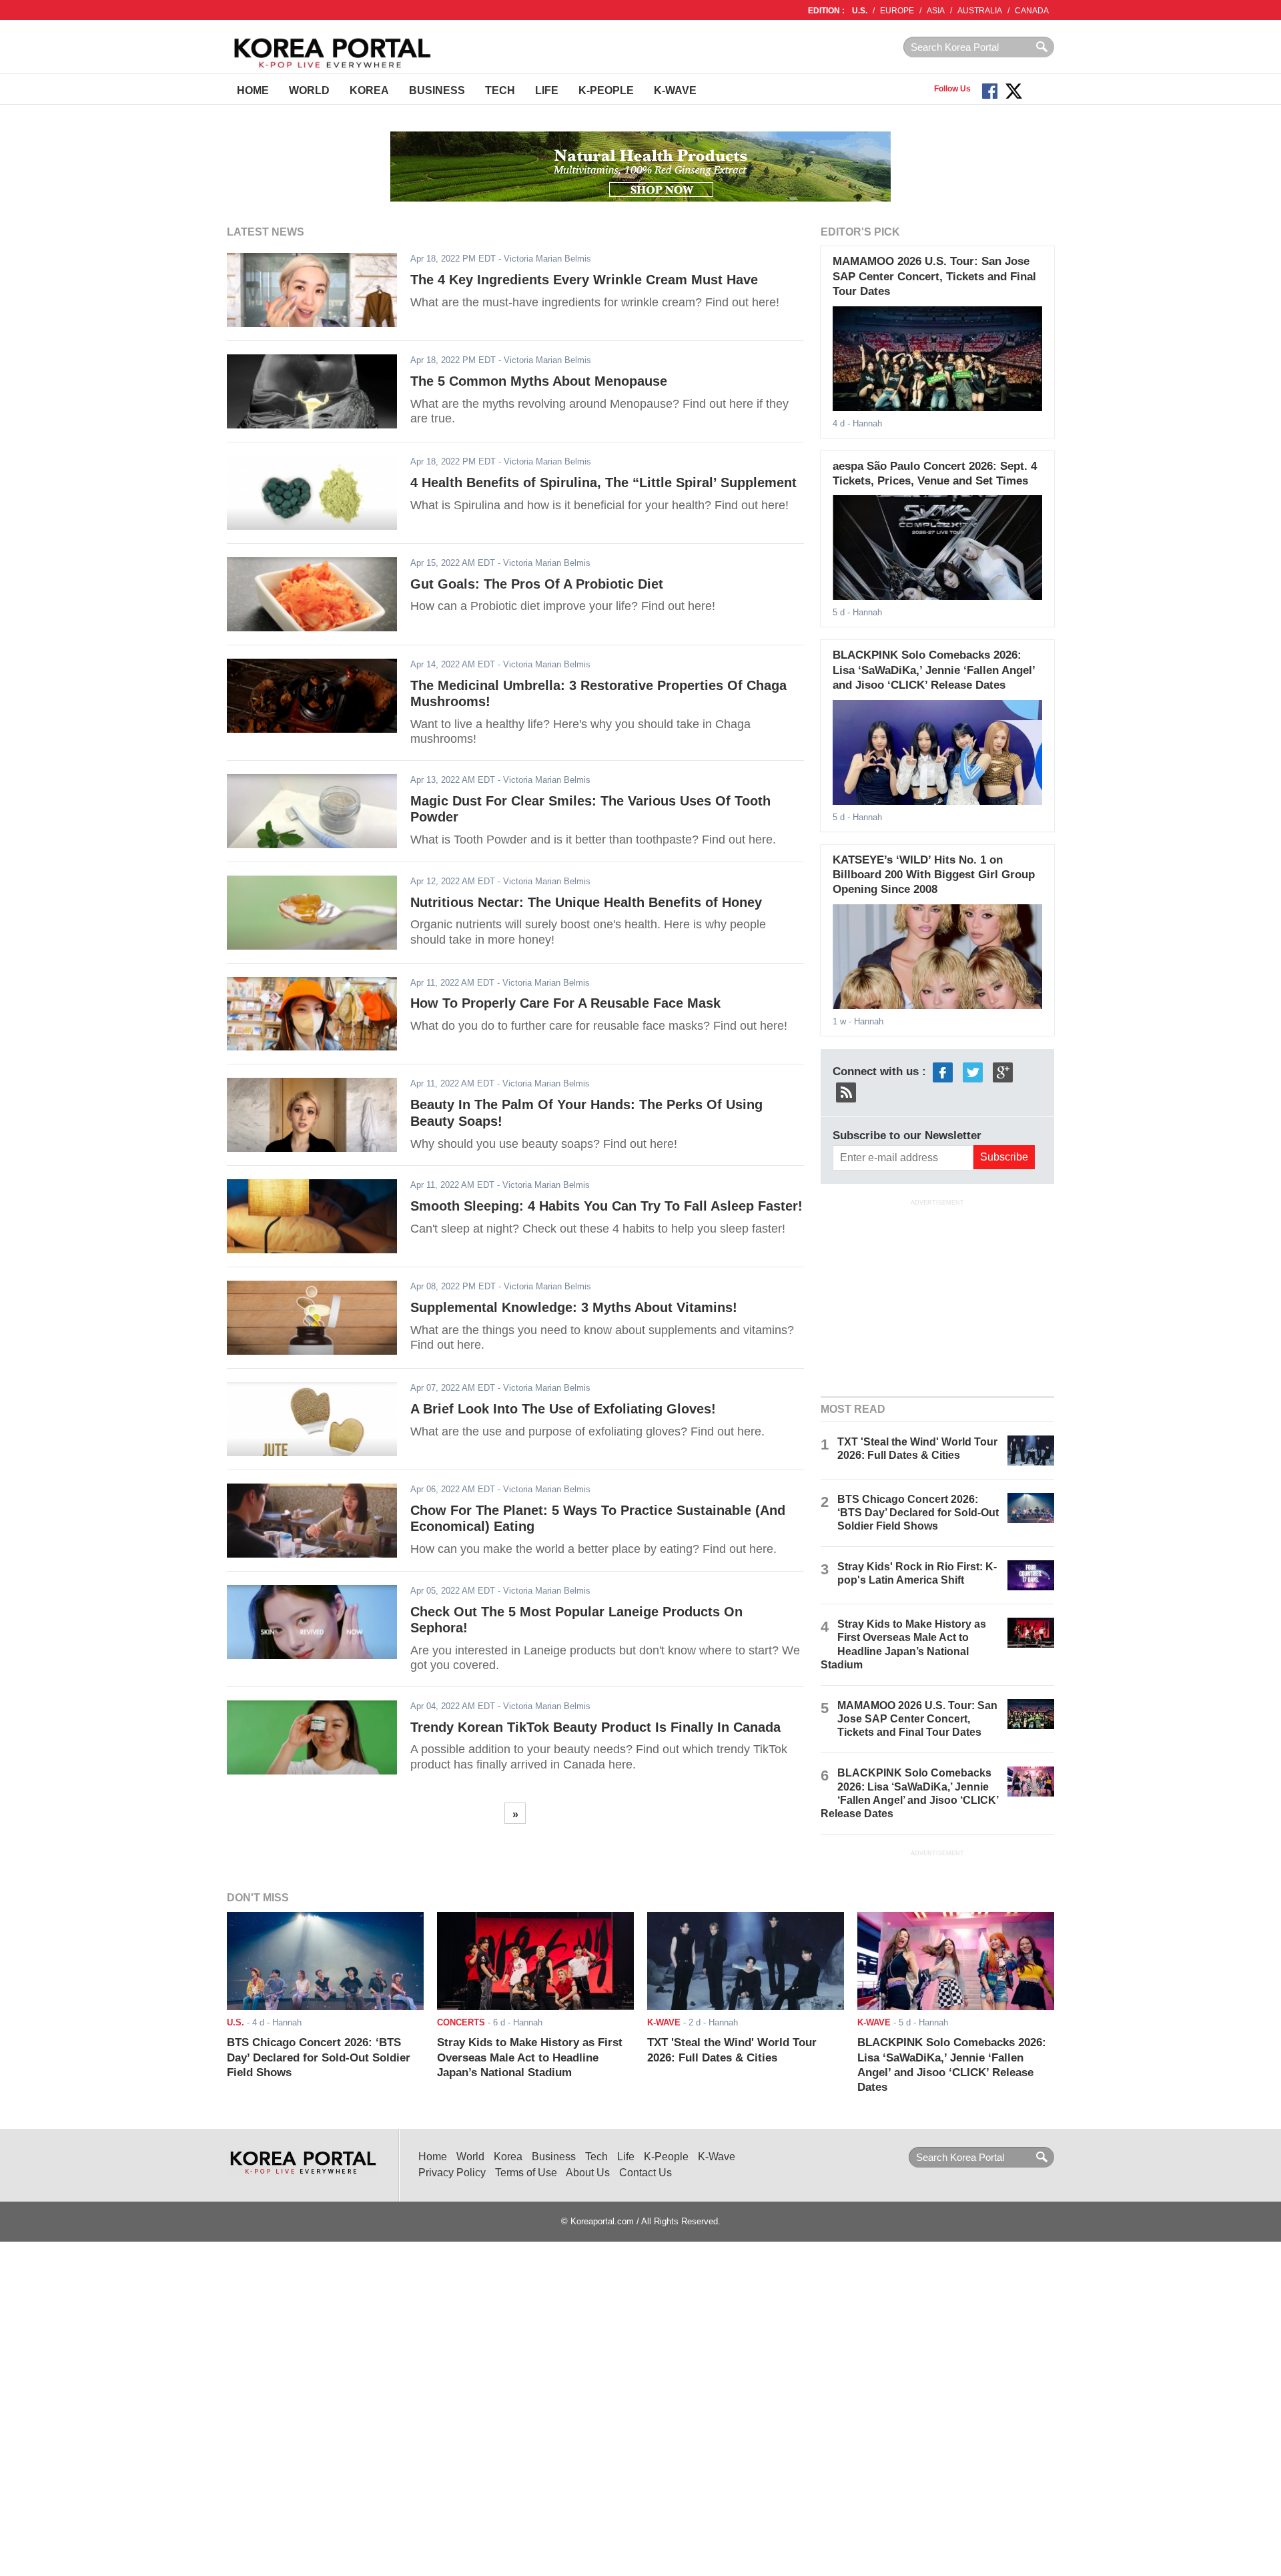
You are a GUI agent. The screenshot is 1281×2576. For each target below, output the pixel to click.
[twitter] (973, 1071)
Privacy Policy (452, 2173)
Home (253, 90)
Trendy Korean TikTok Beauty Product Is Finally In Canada (595, 1727)
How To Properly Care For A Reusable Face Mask (565, 1003)
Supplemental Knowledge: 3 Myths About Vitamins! (574, 1307)
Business (437, 90)
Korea (369, 90)
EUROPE (897, 11)
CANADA (1032, 11)
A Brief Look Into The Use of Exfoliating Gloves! (563, 1409)
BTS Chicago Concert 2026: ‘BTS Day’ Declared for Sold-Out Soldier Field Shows (918, 1513)
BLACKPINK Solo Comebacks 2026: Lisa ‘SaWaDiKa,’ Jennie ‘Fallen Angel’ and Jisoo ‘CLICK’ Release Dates (934, 670)
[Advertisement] (937, 1297)
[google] (1003, 1071)
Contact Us (646, 2173)
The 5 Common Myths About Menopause (539, 381)
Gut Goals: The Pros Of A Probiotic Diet (537, 584)
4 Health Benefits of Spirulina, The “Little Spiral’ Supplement (603, 482)
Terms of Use (526, 2173)
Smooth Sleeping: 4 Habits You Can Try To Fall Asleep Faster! (606, 1206)
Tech (500, 90)
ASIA (936, 11)
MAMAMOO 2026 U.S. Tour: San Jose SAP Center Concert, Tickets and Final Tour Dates (934, 276)
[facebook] (943, 1071)
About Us (588, 2173)
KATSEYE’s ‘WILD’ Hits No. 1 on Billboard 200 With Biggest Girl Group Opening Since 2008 (934, 875)
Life (547, 90)
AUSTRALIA (980, 11)
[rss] (846, 1091)
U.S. (860, 11)
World (309, 90)
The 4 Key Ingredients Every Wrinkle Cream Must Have (584, 280)
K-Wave (675, 90)
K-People (606, 90)
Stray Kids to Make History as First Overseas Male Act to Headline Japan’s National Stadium (530, 2057)
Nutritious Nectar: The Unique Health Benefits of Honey (586, 902)
